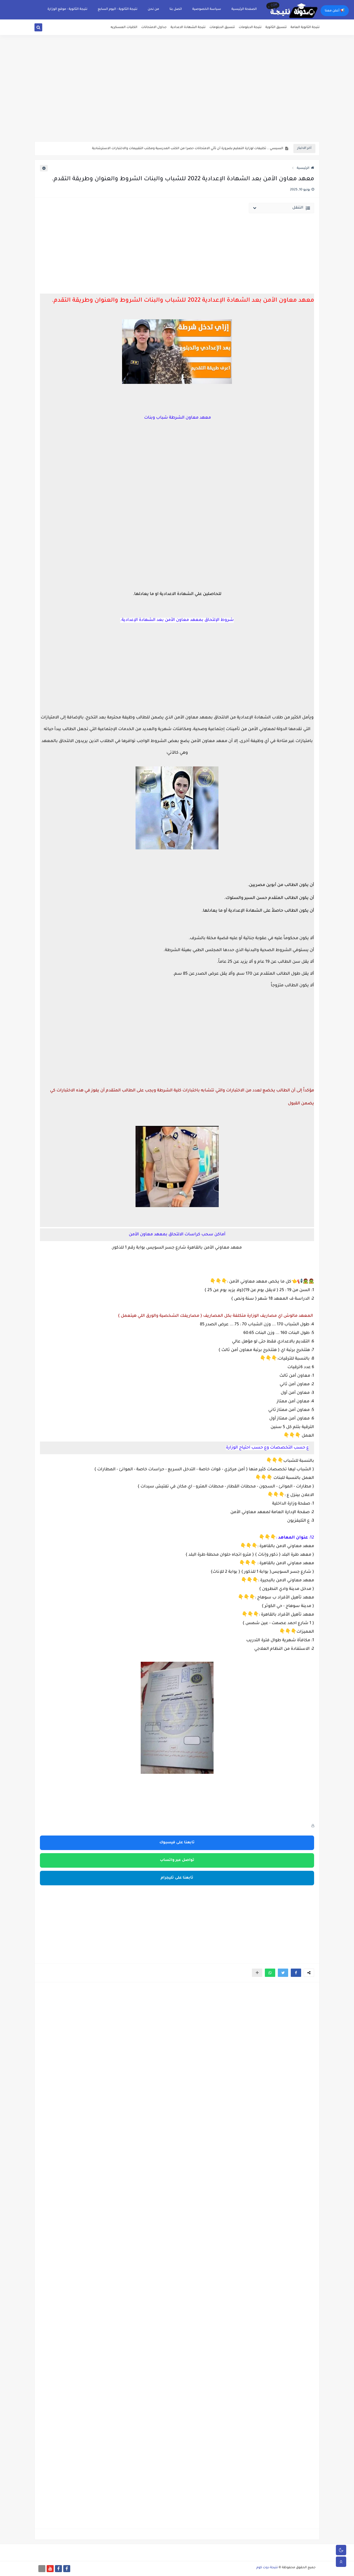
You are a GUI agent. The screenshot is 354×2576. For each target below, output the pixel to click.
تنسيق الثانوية (276, 27)
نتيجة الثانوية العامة (305, 27)
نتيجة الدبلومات (250, 27)
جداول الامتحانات (154, 27)
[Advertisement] (177, 101)
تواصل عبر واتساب (177, 1860)
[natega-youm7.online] (42, 2569)
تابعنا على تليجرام (177, 1878)
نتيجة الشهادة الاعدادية (188, 27)
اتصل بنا (176, 9)
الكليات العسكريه (124, 27)
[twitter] (44, 28)
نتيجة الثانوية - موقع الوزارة (67, 9)
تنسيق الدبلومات (222, 27)
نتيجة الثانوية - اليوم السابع (118, 9)
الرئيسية (303, 168)
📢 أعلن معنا (335, 11)
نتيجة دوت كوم (267, 2568)
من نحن (153, 9)
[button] (296, 1973)
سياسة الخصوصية (207, 9)
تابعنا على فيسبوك (177, 1843)
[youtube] (50, 2569)
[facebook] (67, 2569)
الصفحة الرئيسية (244, 9)
